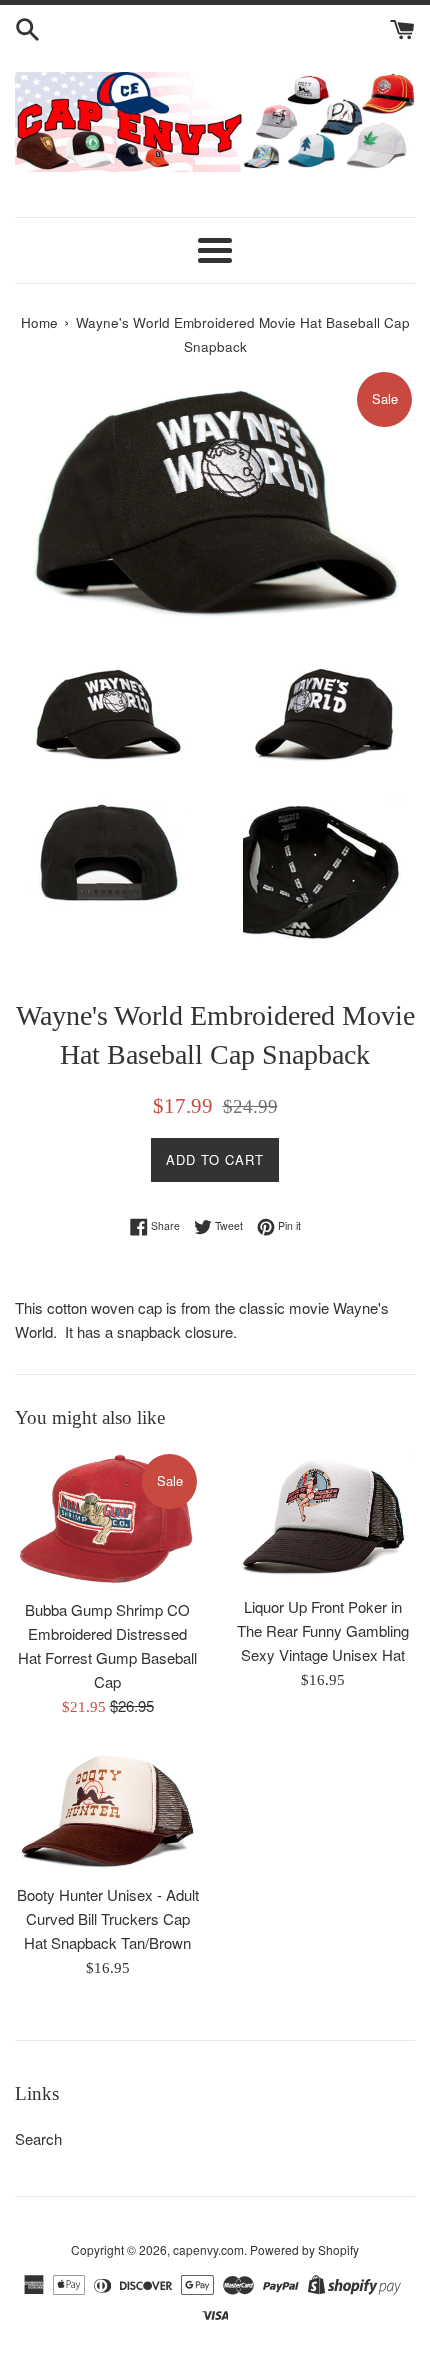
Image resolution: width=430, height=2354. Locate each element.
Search (38, 2138)
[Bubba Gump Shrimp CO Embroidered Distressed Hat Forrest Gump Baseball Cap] (107, 1519)
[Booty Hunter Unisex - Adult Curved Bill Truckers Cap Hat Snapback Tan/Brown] (107, 1811)
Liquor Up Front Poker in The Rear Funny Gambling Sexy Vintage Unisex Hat (323, 1630)
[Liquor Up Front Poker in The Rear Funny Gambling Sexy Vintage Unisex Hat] (322, 1518)
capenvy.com (208, 2249)
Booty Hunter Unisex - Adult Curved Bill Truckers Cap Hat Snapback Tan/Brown (108, 1918)
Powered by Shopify (304, 2249)
